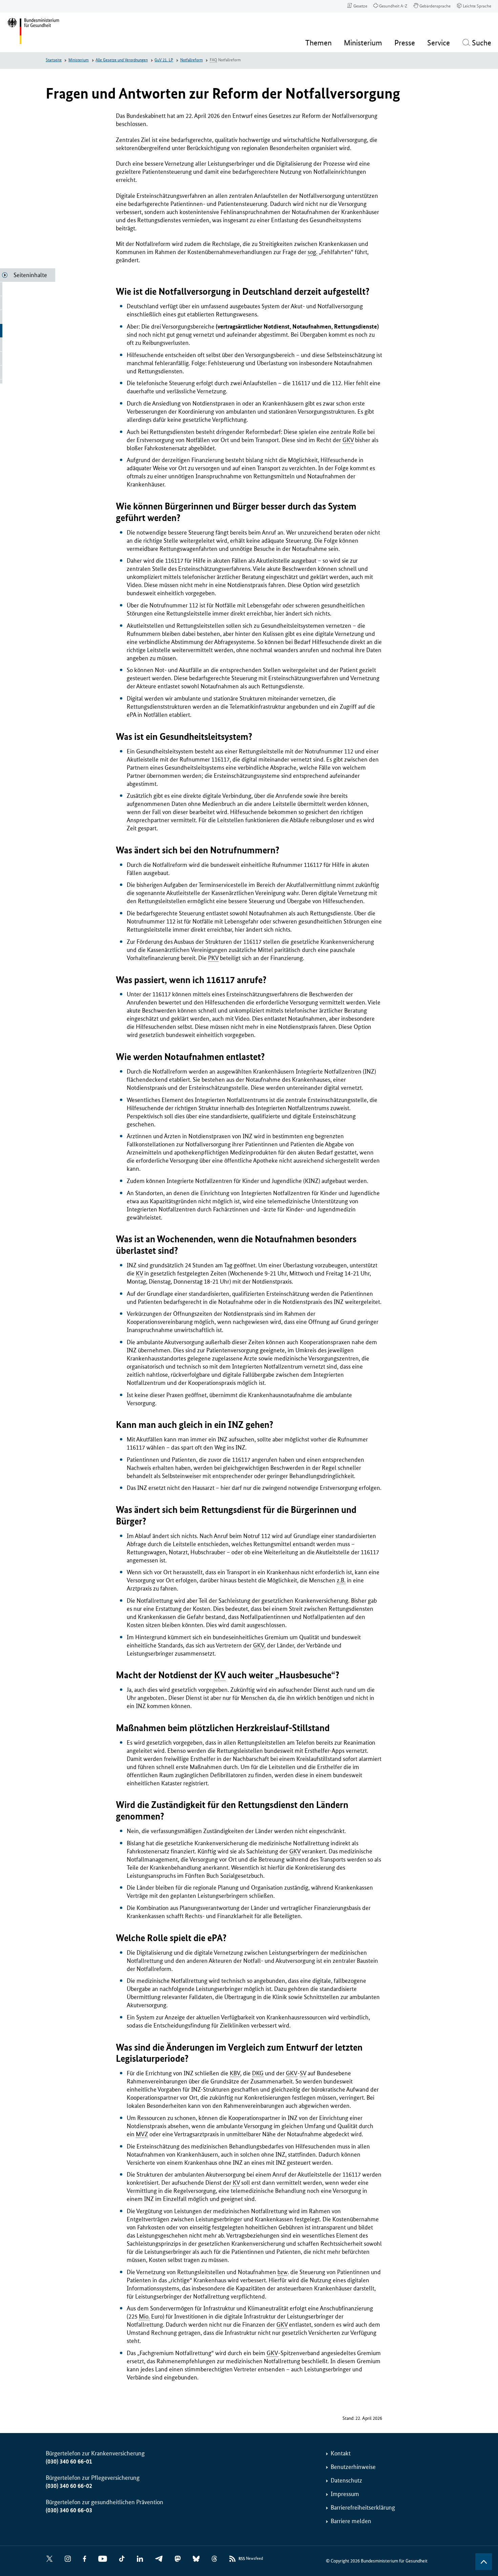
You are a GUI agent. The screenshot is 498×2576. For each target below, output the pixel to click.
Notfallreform (192, 60)
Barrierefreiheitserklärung (363, 2508)
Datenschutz (346, 2480)
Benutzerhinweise (353, 2467)
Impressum (345, 2494)
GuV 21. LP (164, 60)
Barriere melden (351, 2521)
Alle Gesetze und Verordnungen (122, 60)
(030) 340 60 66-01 (69, 2461)
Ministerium (79, 60)
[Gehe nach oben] (484, 2562)
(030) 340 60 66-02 (69, 2486)
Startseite (54, 60)
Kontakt (341, 2453)
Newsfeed (251, 2559)
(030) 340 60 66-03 (69, 2510)
